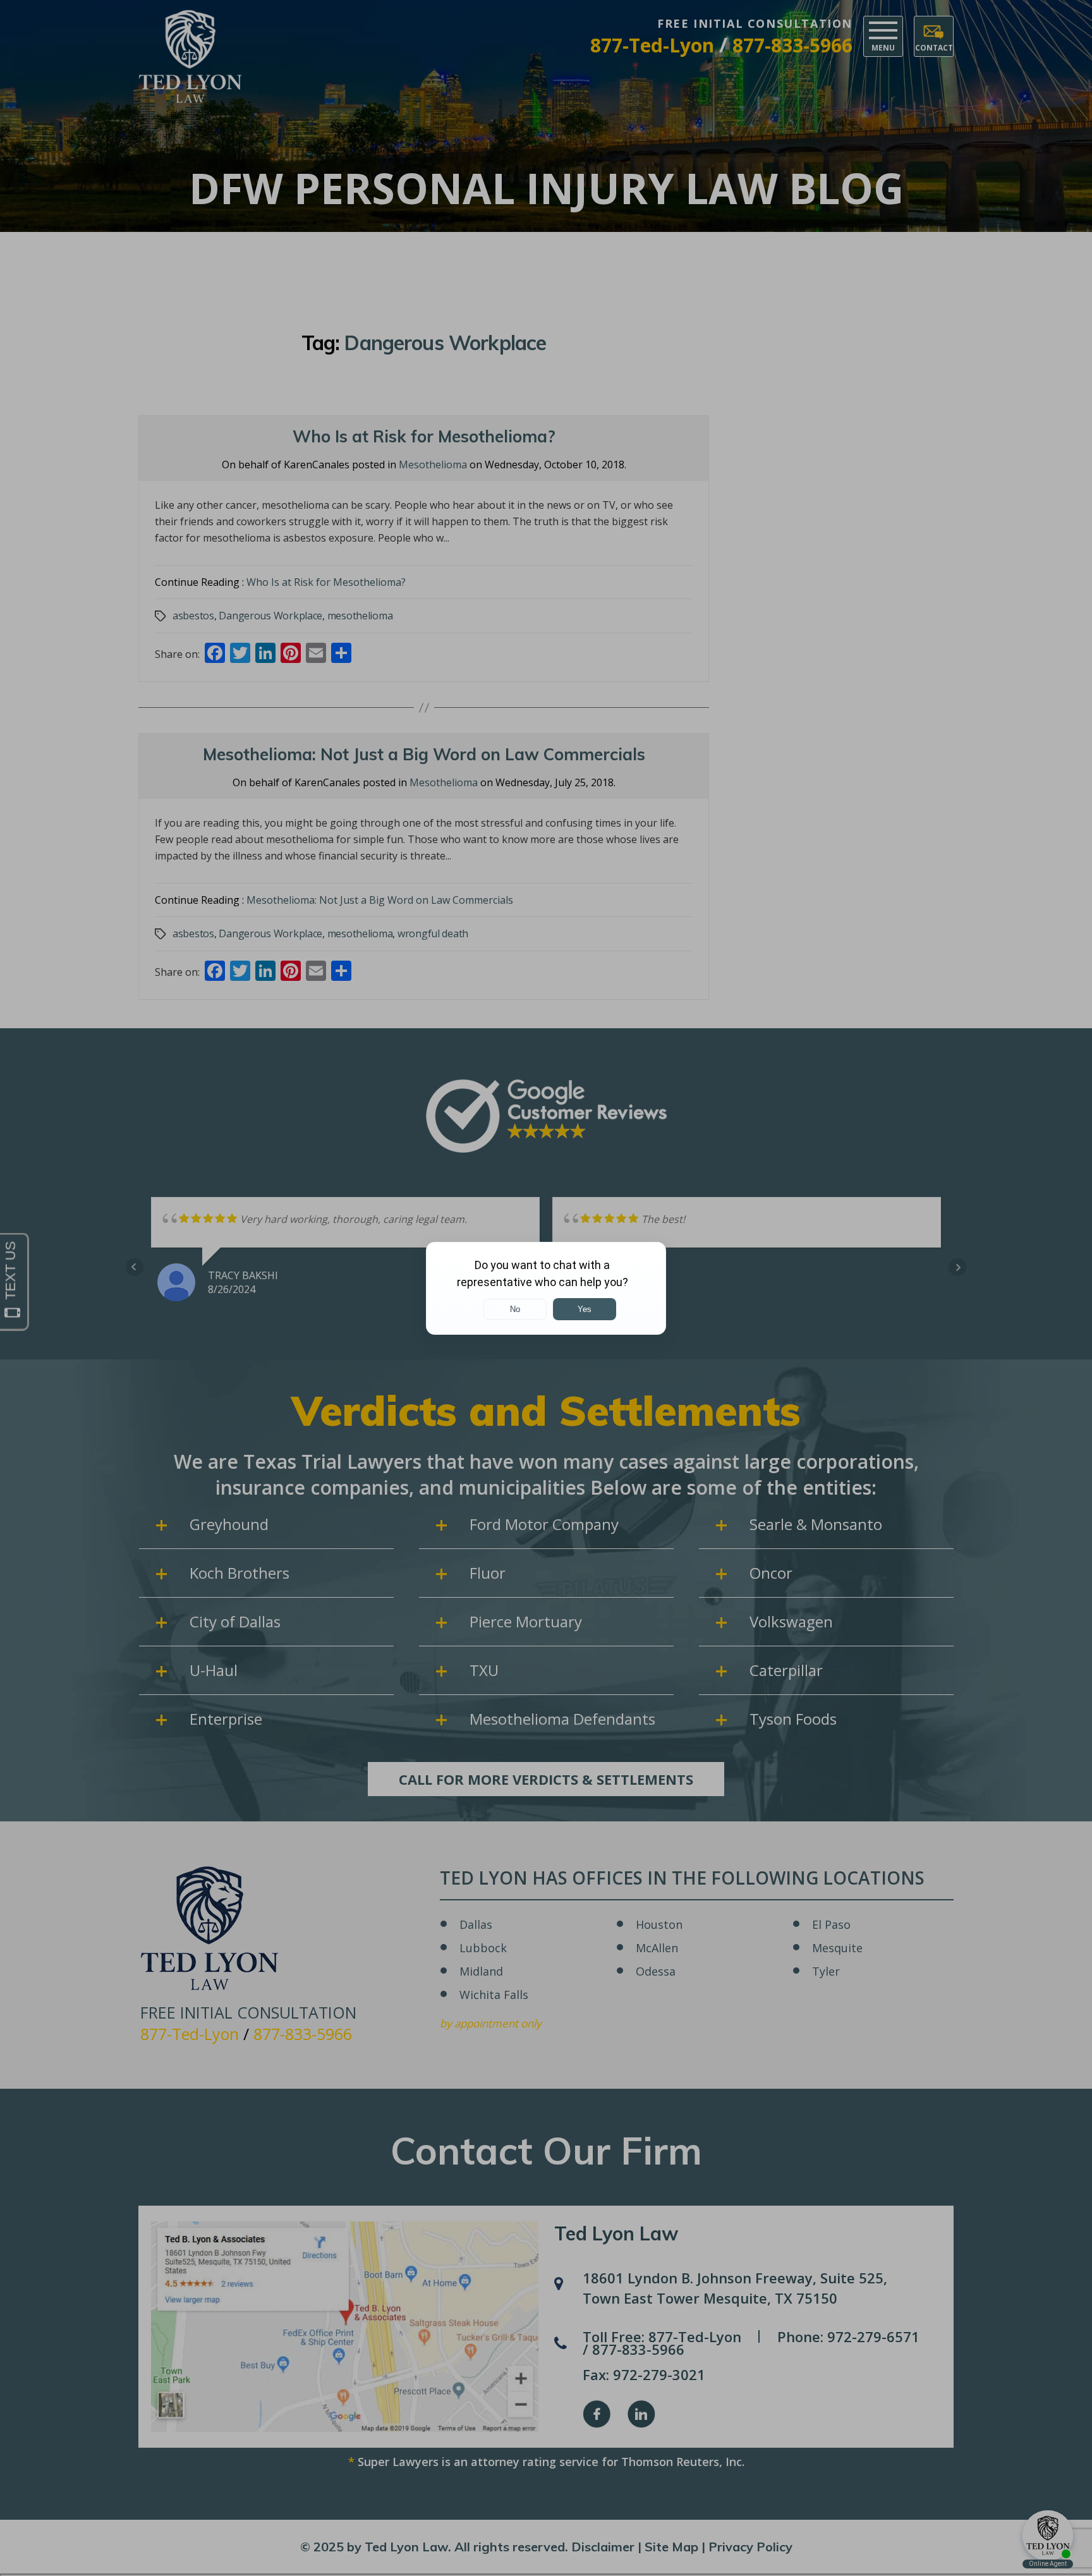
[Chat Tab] (546, 1288)
